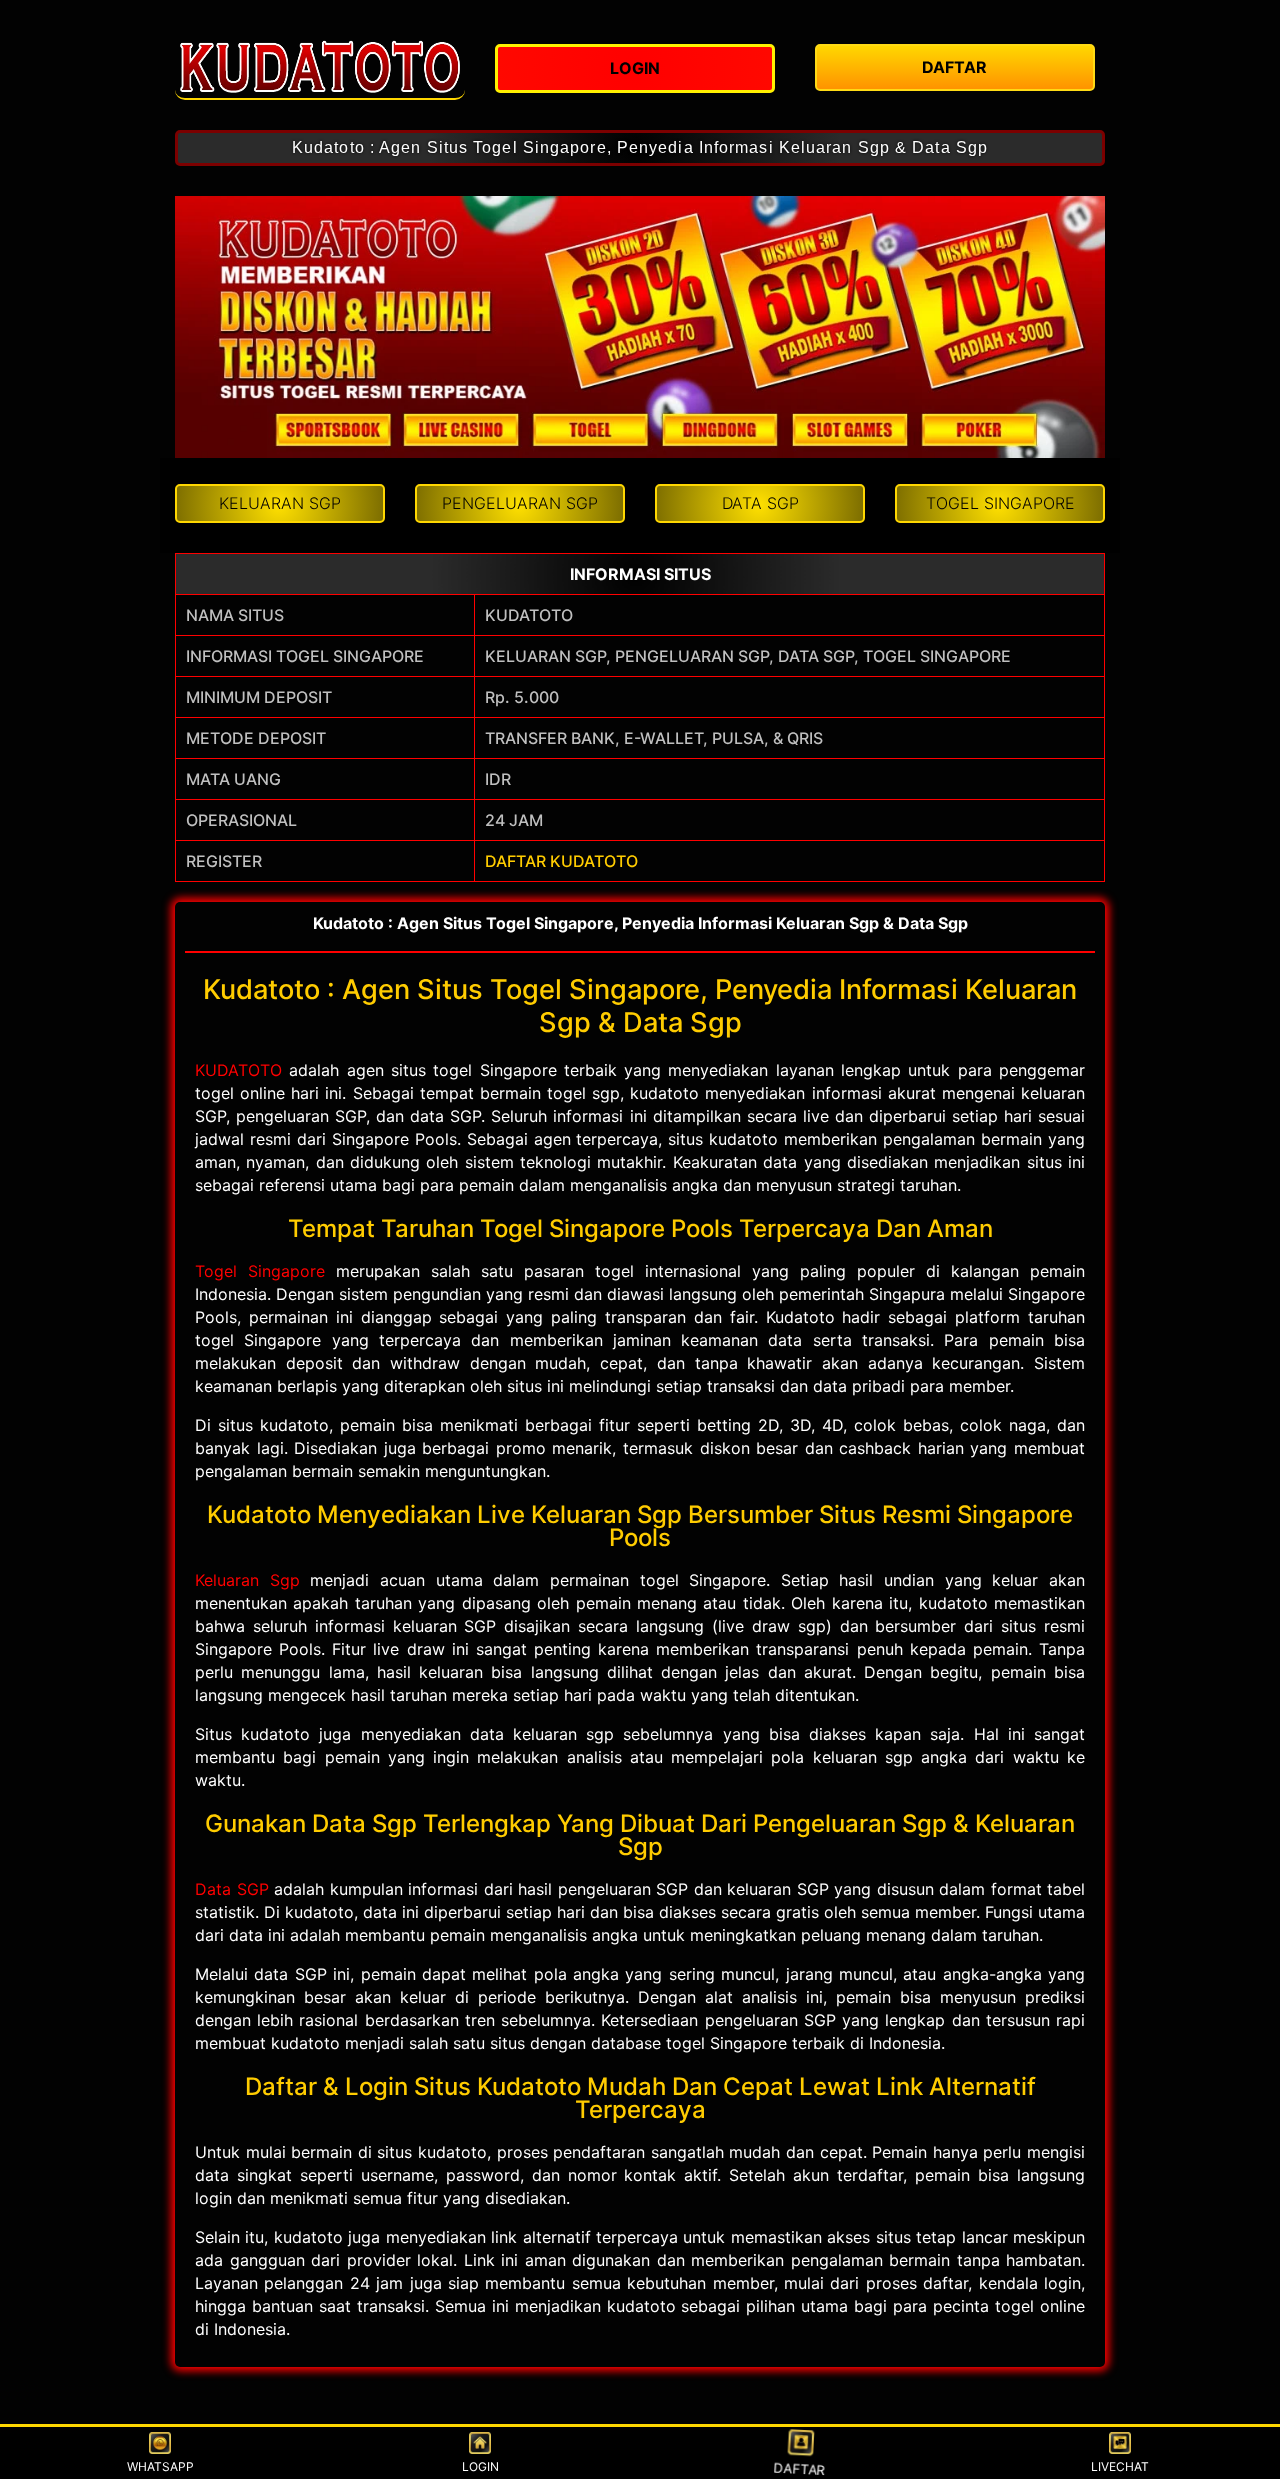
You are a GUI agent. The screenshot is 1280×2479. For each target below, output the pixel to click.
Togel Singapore (260, 1271)
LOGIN (480, 2466)
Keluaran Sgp (247, 1580)
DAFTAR (800, 2468)
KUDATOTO (238, 1070)
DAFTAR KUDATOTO (561, 861)
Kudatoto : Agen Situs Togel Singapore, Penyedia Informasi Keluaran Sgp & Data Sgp (640, 147)
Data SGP (232, 1889)
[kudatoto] (320, 65)
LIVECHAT (1120, 2466)
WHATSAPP (160, 2466)
